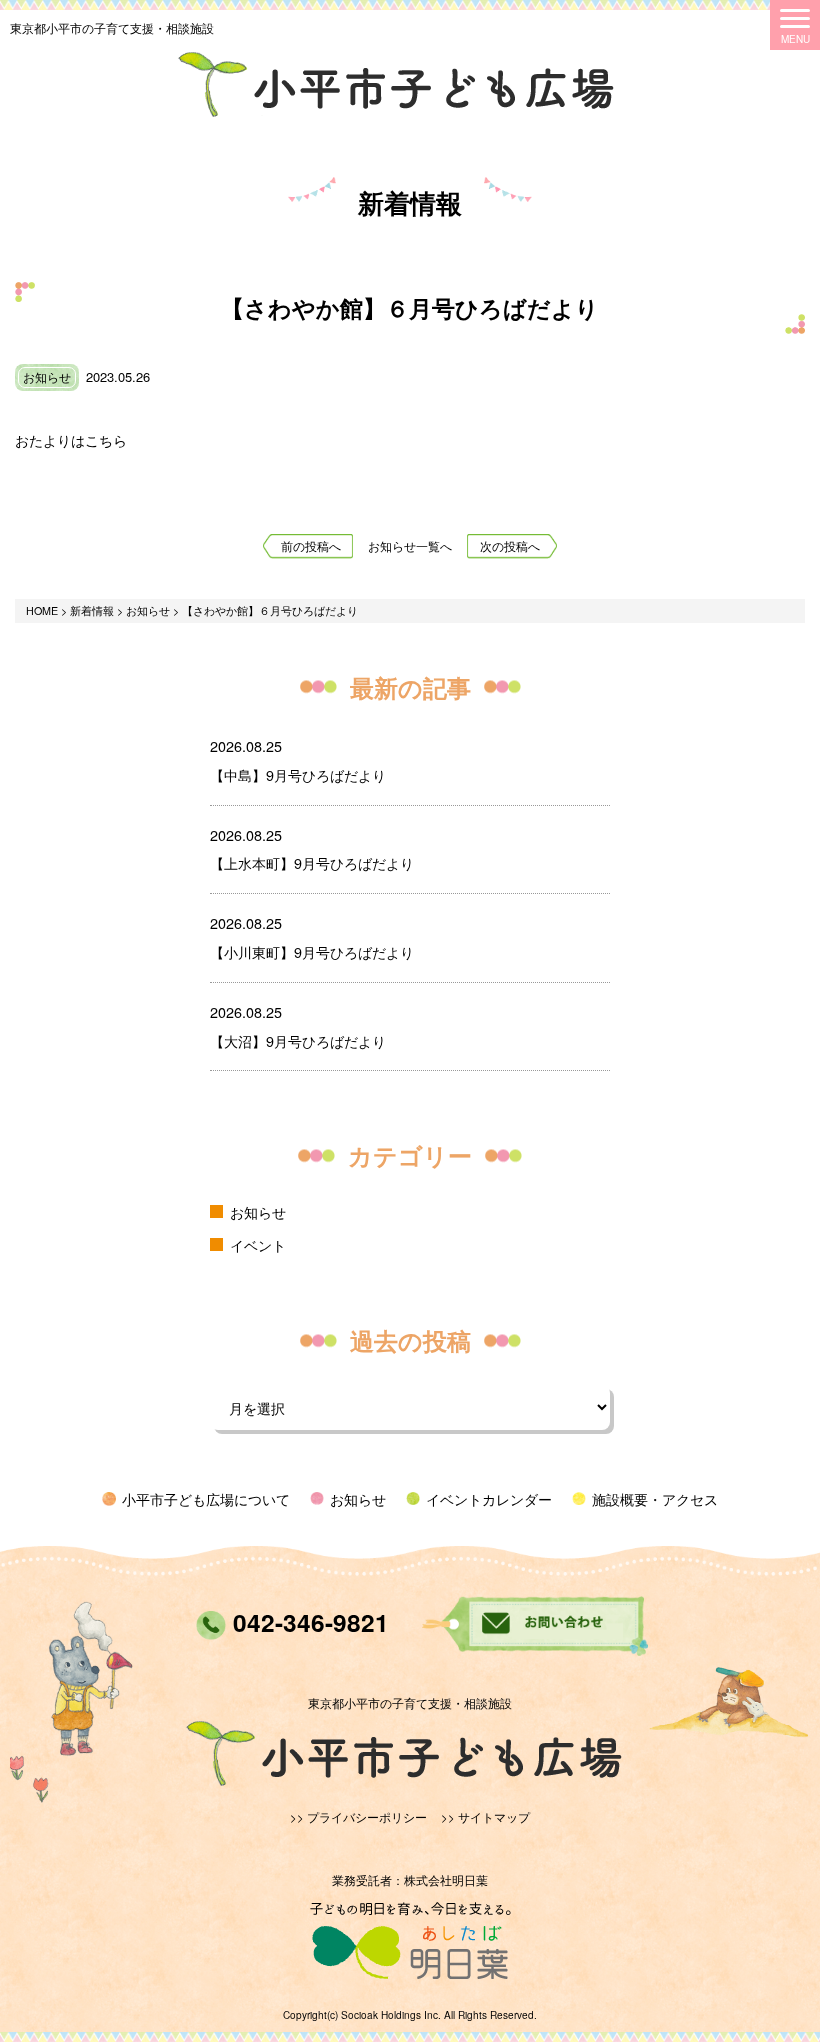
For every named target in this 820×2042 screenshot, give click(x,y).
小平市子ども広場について (206, 1498)
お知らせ (47, 377)
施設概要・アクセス (655, 1498)
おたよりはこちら (71, 439)
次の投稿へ (510, 546)
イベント (258, 1244)
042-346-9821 (307, 1622)
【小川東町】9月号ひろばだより (312, 951)
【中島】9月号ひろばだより (298, 774)
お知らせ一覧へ (410, 546)
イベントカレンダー (489, 1498)
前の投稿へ (311, 546)
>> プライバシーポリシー (358, 1817)
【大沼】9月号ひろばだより (298, 1040)
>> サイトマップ (485, 1817)
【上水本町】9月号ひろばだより (312, 862)
